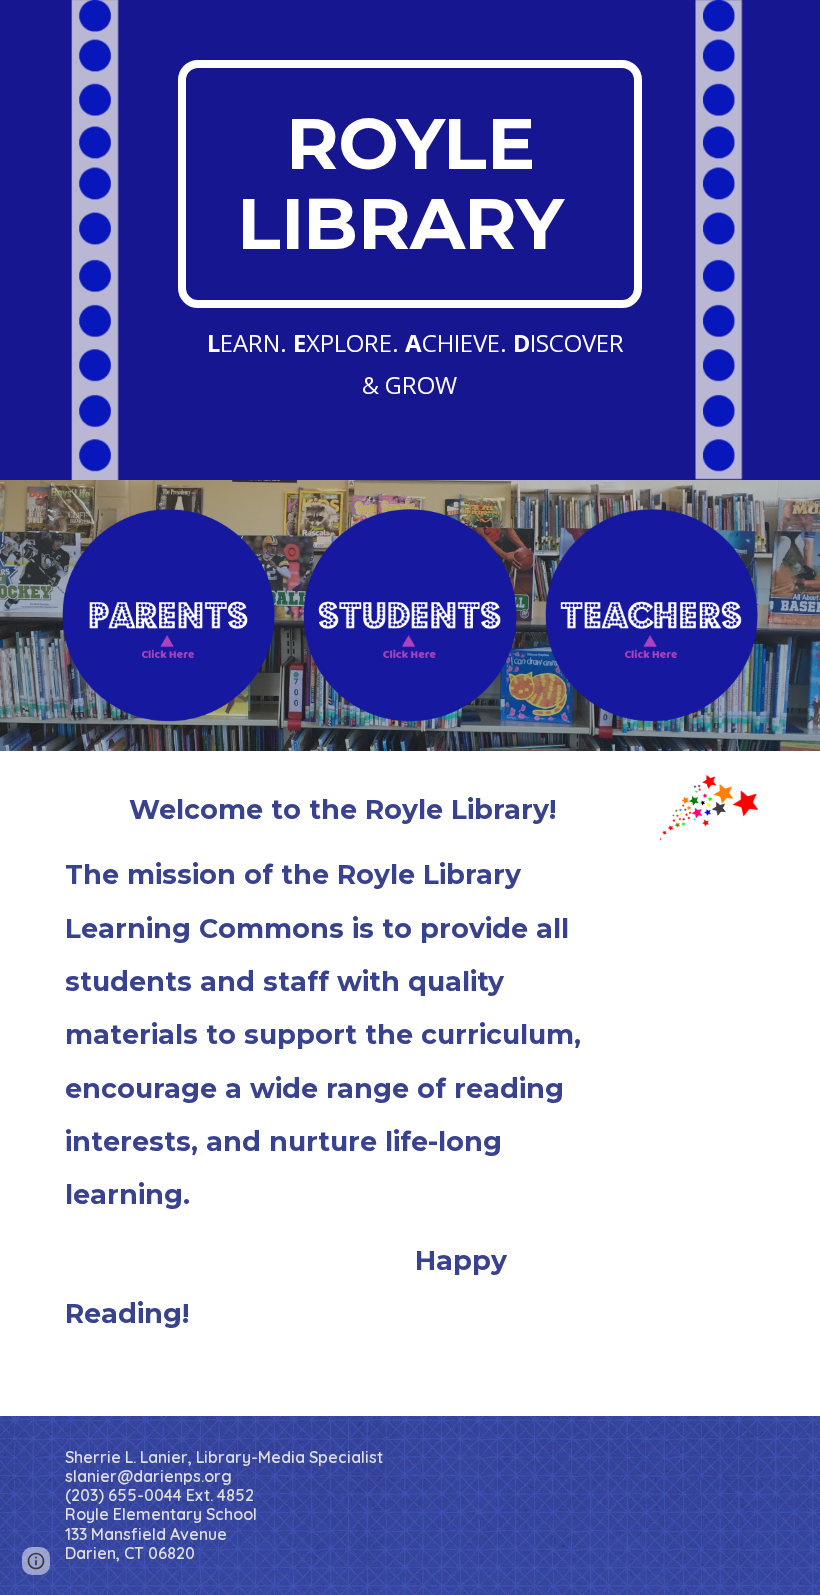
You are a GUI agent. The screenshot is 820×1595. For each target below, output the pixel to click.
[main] (410, 184)
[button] (36, 1561)
